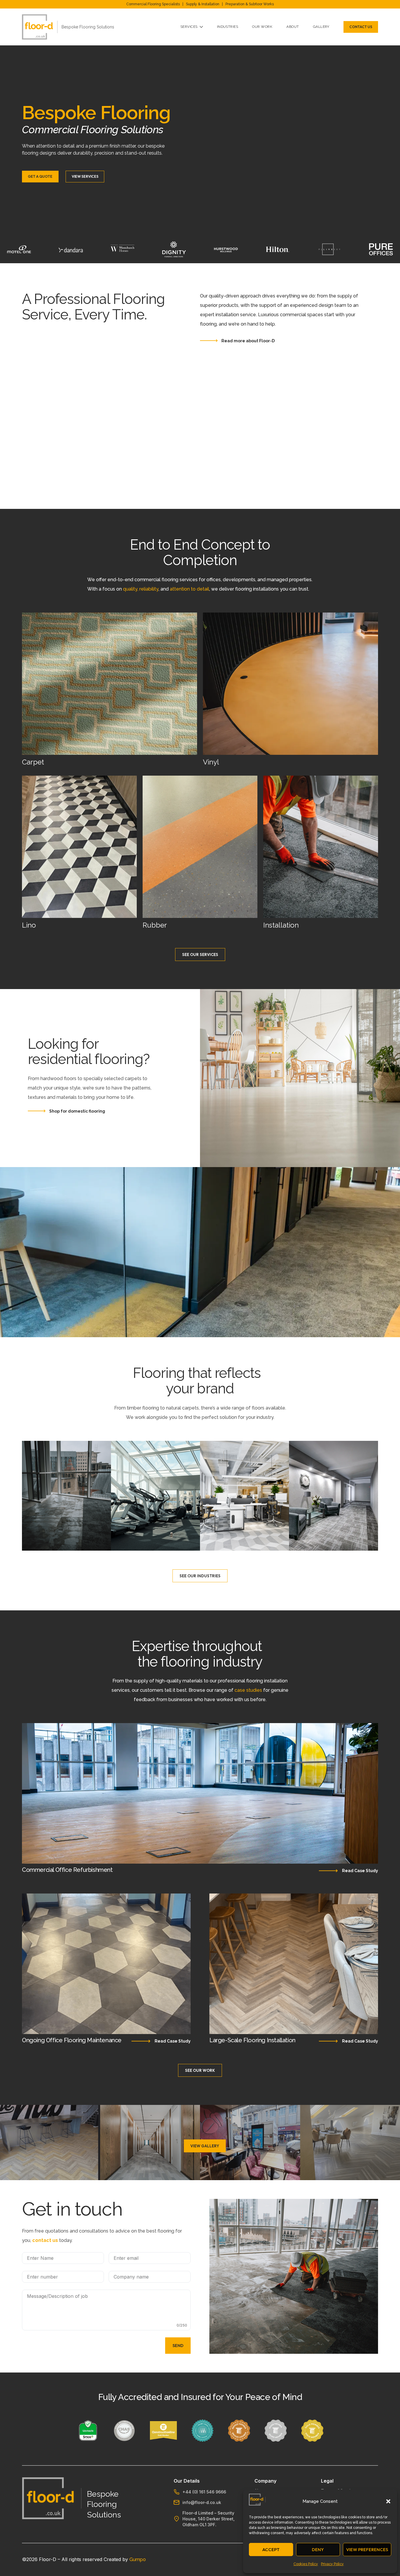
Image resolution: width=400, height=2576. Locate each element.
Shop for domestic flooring (77, 1111)
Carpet (33, 762)
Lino (29, 925)
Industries (228, 27)
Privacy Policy (332, 2564)
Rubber (155, 925)
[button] (388, 2501)
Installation (281, 925)
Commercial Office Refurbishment (67, 1870)
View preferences (367, 2550)
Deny (318, 2550)
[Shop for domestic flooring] (37, 1111)
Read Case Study (360, 1871)
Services (189, 27)
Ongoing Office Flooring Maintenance (72, 2040)
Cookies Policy (306, 2564)
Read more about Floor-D (248, 341)
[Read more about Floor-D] (209, 341)
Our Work (262, 27)
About (293, 27)
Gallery (321, 27)
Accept (271, 2550)
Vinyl (211, 762)
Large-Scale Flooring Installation (252, 2040)
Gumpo (138, 2559)
